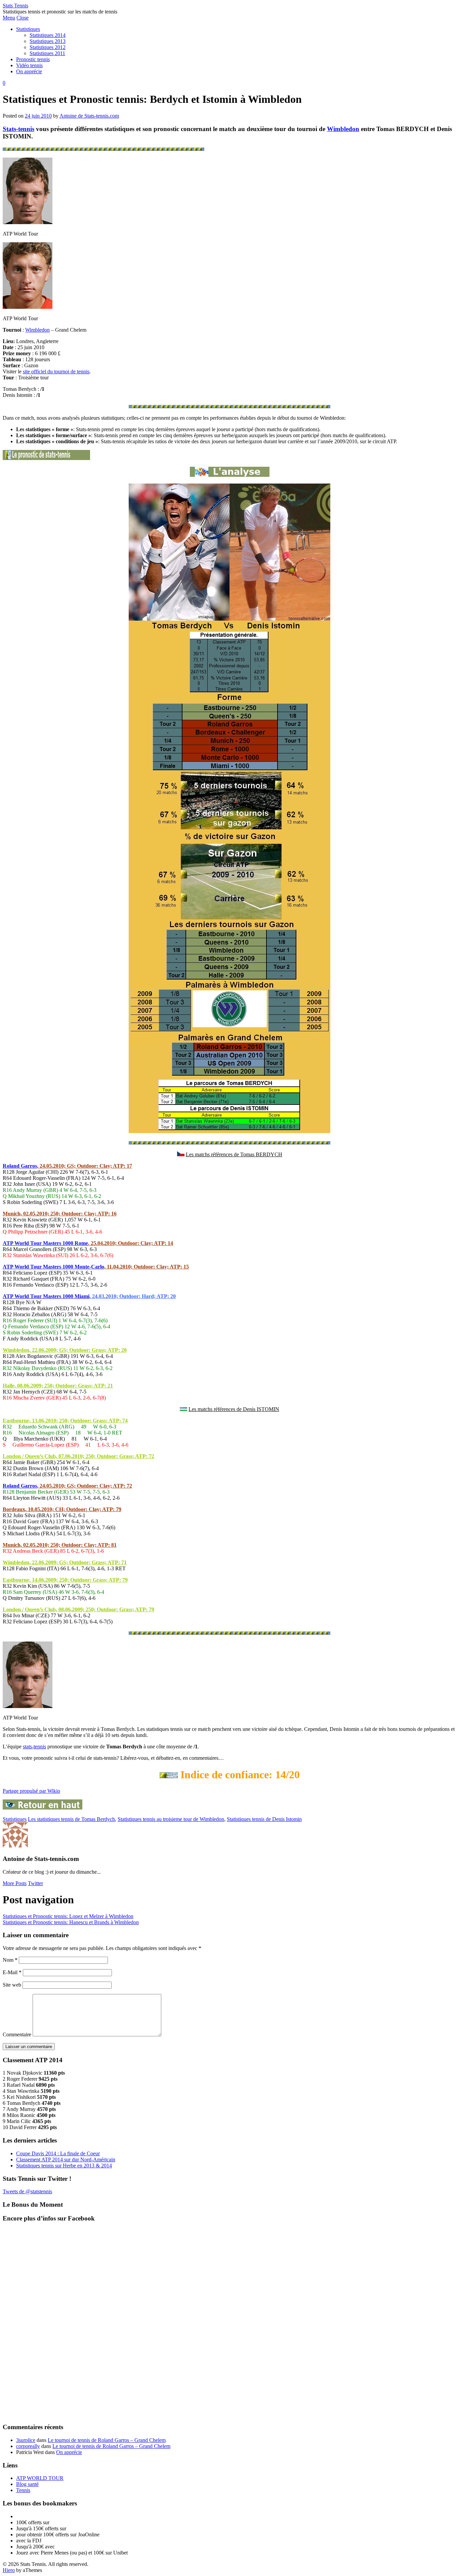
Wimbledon (343, 129)
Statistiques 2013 (48, 41)
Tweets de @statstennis (27, 2191)
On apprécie (29, 71)
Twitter (35, 1883)
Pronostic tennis (33, 59)
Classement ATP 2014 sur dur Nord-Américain (66, 2159)
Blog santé (27, 2484)
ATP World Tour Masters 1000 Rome (45, 1243)
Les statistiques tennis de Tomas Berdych (71, 1819)
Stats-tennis (18, 129)
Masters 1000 (59, 1267)
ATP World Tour (23, 1267)
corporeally (28, 2446)
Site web (12, 1985)
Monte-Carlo (89, 1267)
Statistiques (28, 29)
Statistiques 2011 (47, 53)
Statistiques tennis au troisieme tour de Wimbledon (171, 1819)
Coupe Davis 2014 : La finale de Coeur (58, 2153)
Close (23, 18)
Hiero (9, 2570)
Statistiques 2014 (48, 35)
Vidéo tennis (29, 65)
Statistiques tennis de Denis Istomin (264, 1819)
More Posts (15, 1883)
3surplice (26, 2440)
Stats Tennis (15, 6)
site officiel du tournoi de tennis (56, 371)
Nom (10, 1960)
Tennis (23, 2490)
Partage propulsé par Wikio (31, 1791)
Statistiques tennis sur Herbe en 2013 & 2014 (64, 2166)
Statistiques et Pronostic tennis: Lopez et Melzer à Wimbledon (68, 1916)
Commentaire (17, 2034)
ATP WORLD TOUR (40, 2478)
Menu (9, 18)
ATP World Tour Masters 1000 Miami (46, 1296)
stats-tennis (34, 1747)
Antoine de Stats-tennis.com (89, 116)
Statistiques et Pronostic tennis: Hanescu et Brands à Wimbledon (71, 1922)
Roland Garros (20, 1166)
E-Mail (12, 1972)
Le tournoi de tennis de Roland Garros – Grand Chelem (107, 2440)
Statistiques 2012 (48, 47)
